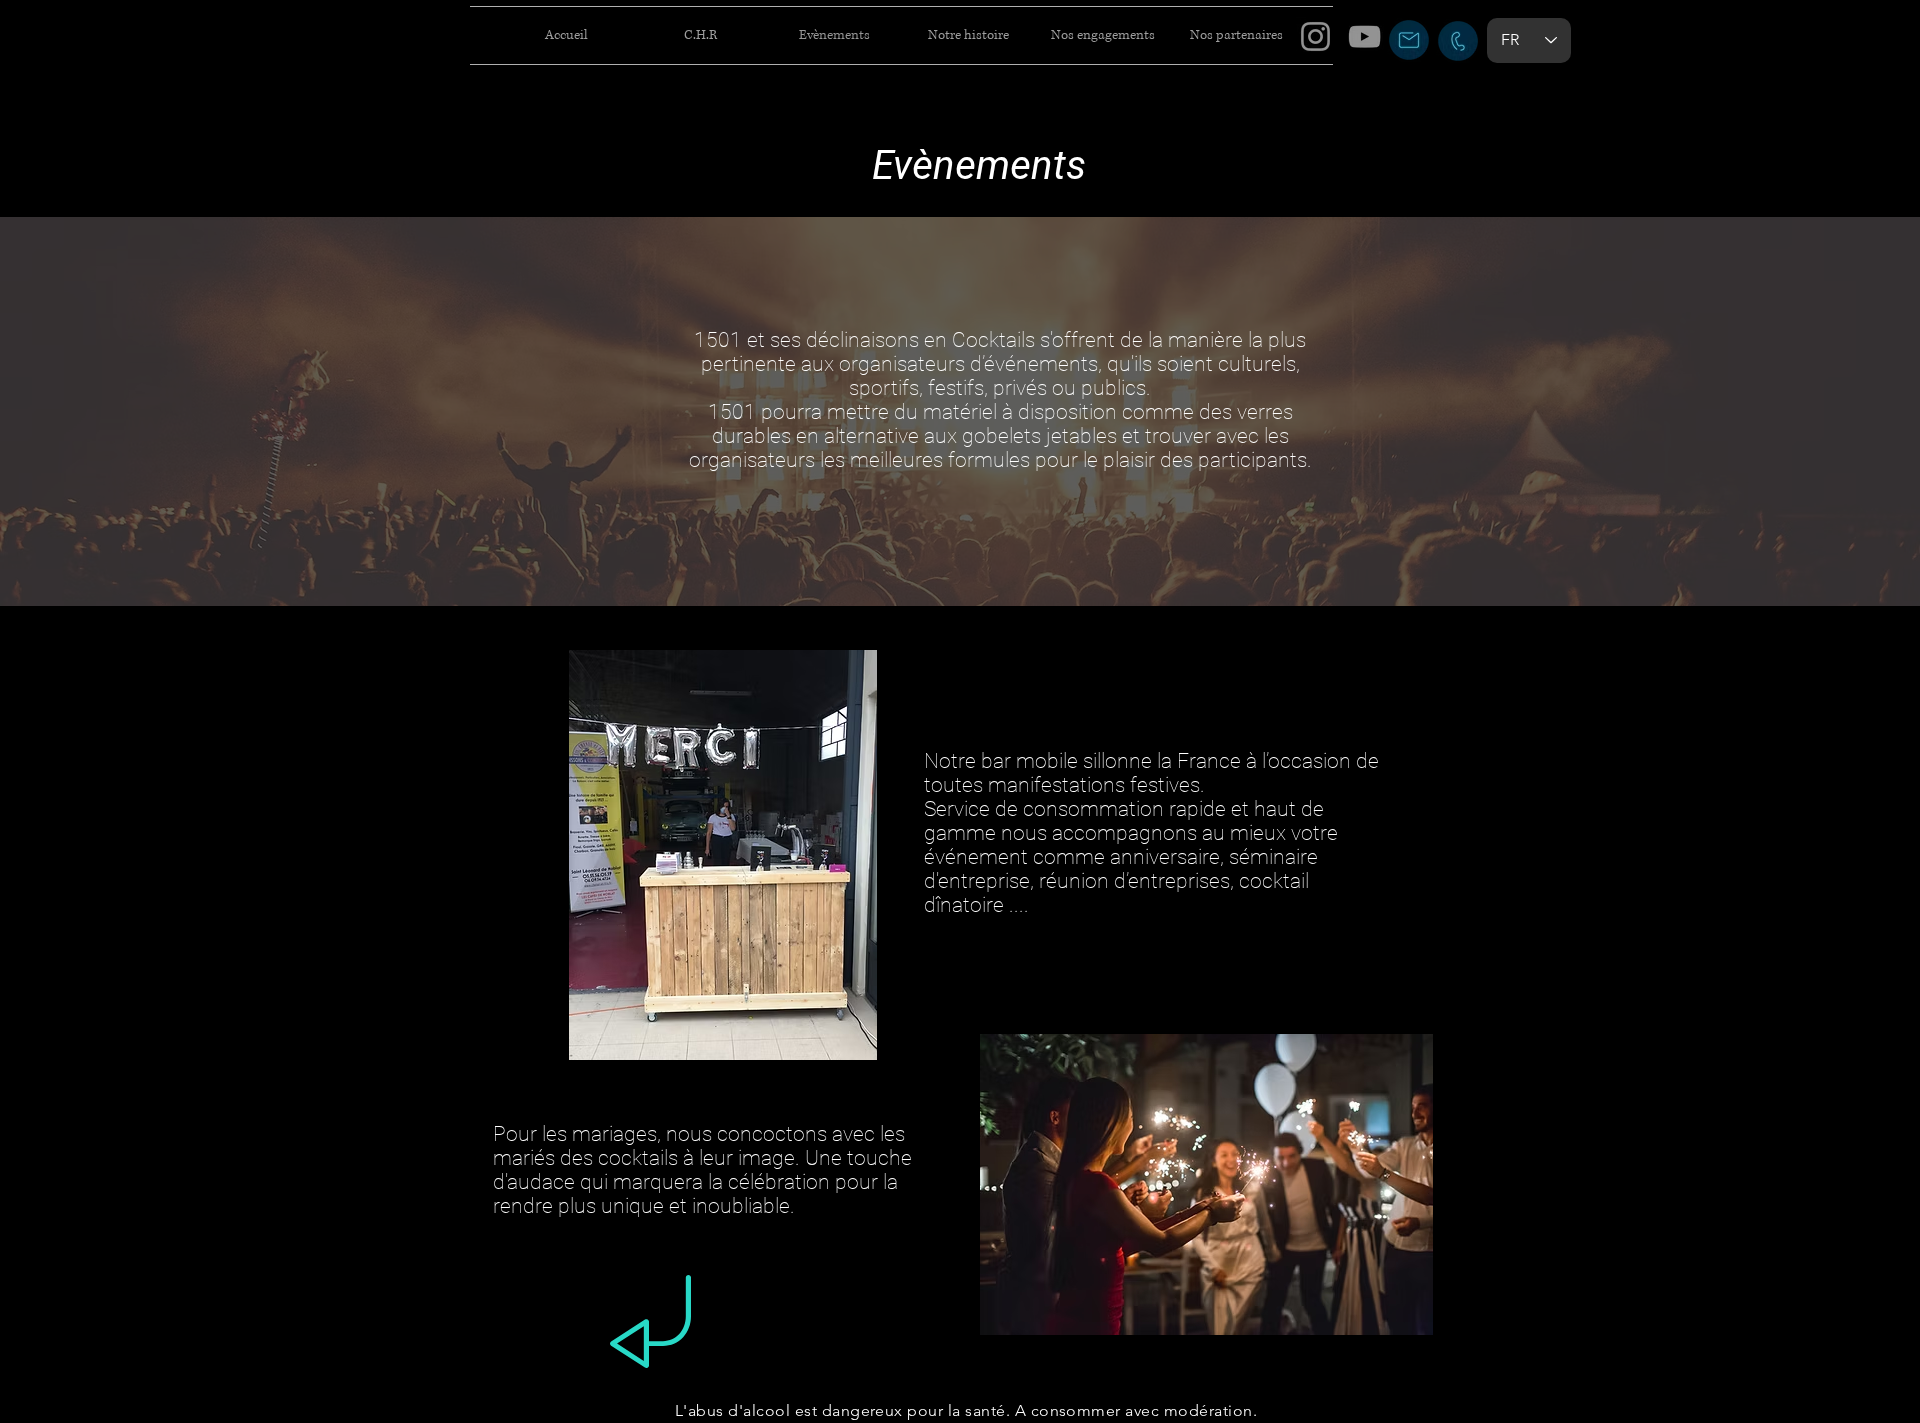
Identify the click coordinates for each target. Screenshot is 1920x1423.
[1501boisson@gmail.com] (1409, 40)
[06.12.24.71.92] (1458, 41)
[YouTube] (1364, 36)
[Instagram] (1315, 36)
